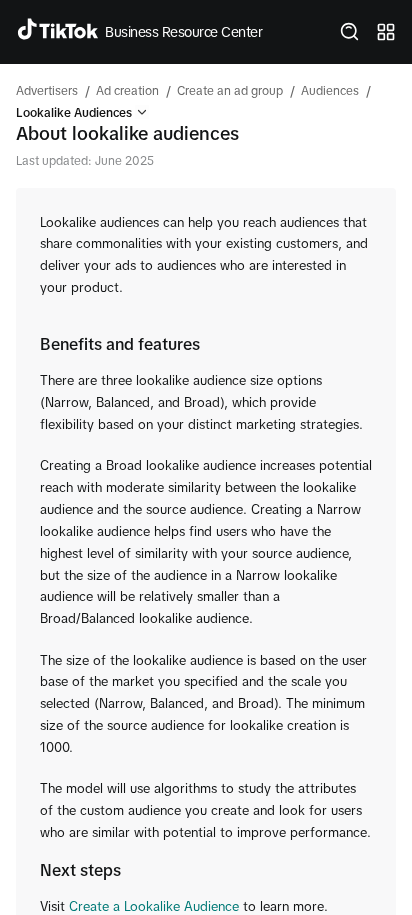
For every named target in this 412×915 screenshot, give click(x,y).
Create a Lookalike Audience (154, 906)
